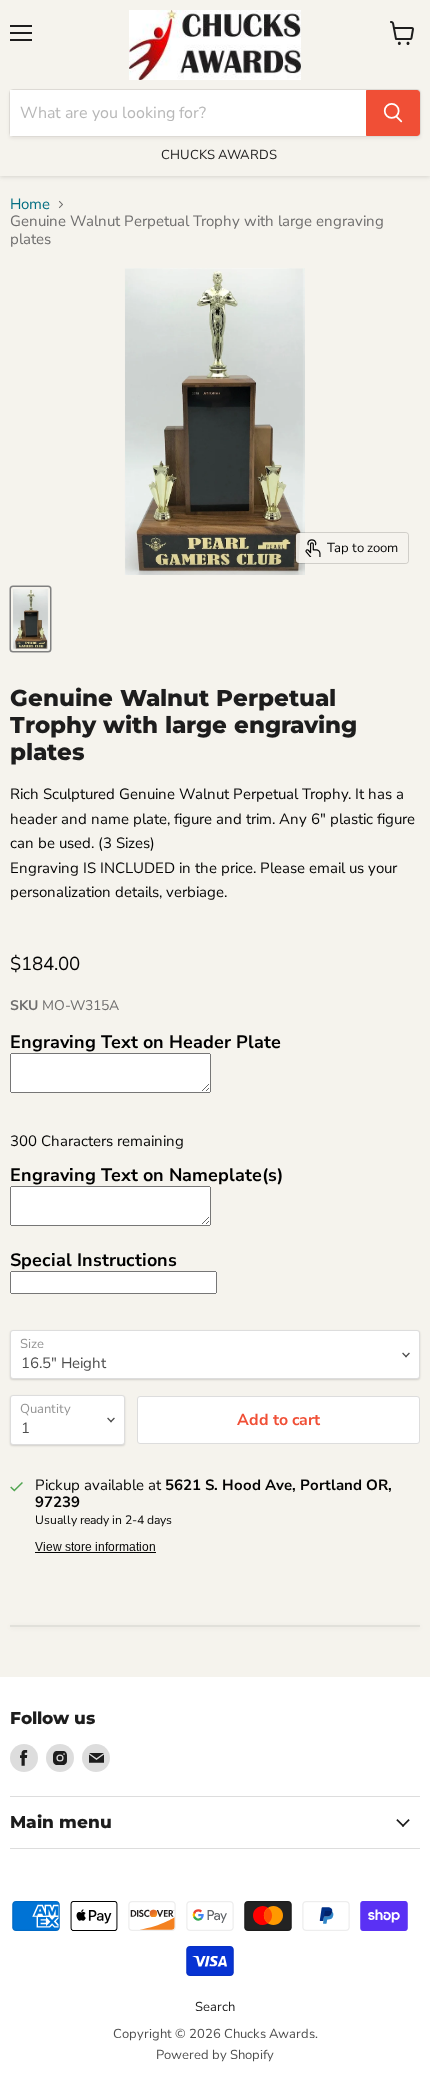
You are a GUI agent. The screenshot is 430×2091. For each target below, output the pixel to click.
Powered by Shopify (215, 2055)
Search (215, 2007)
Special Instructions (93, 1260)
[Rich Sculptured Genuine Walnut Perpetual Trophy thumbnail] (30, 619)
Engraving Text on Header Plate (145, 1042)
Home (30, 204)
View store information (95, 1547)
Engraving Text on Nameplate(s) (146, 1175)
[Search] (393, 113)
